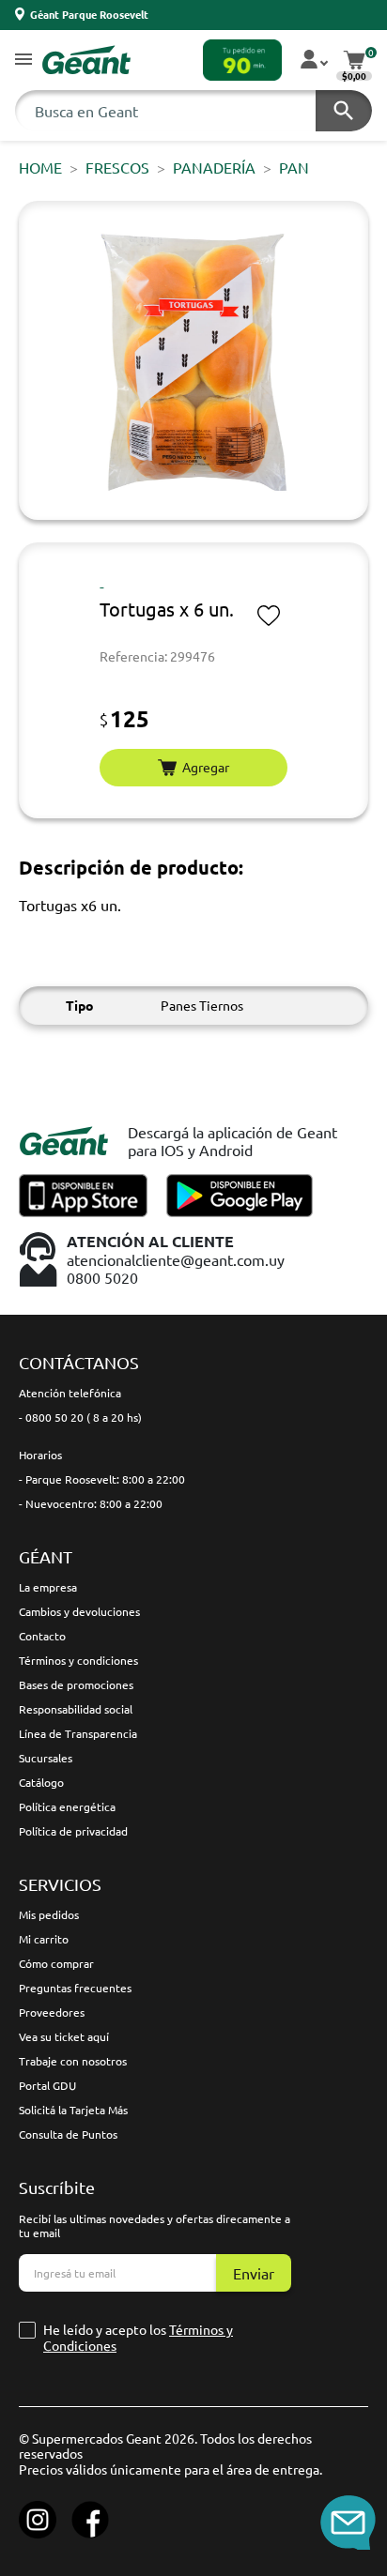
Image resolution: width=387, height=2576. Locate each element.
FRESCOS (117, 167)
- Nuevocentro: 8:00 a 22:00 (91, 1503)
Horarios (40, 1455)
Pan (294, 167)
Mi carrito (44, 1939)
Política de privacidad (73, 1831)
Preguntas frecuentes (75, 1988)
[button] (23, 61)
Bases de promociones (76, 1684)
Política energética (67, 1806)
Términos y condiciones (78, 1660)
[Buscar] (344, 111)
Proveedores (52, 2012)
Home (40, 167)
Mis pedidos (49, 1914)
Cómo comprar (56, 1963)
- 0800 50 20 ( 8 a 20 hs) (80, 1417)
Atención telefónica (70, 1393)
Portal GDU (47, 2085)
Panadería (214, 167)
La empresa (48, 1587)
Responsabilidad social (76, 1709)
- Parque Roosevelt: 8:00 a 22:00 (102, 1479)
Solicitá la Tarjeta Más (73, 2110)
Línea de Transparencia (78, 1733)
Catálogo (41, 1782)
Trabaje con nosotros (73, 2061)
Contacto (42, 1636)
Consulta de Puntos (68, 2134)
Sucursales (46, 1758)
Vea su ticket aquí (64, 2036)
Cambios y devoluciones (79, 1611)
